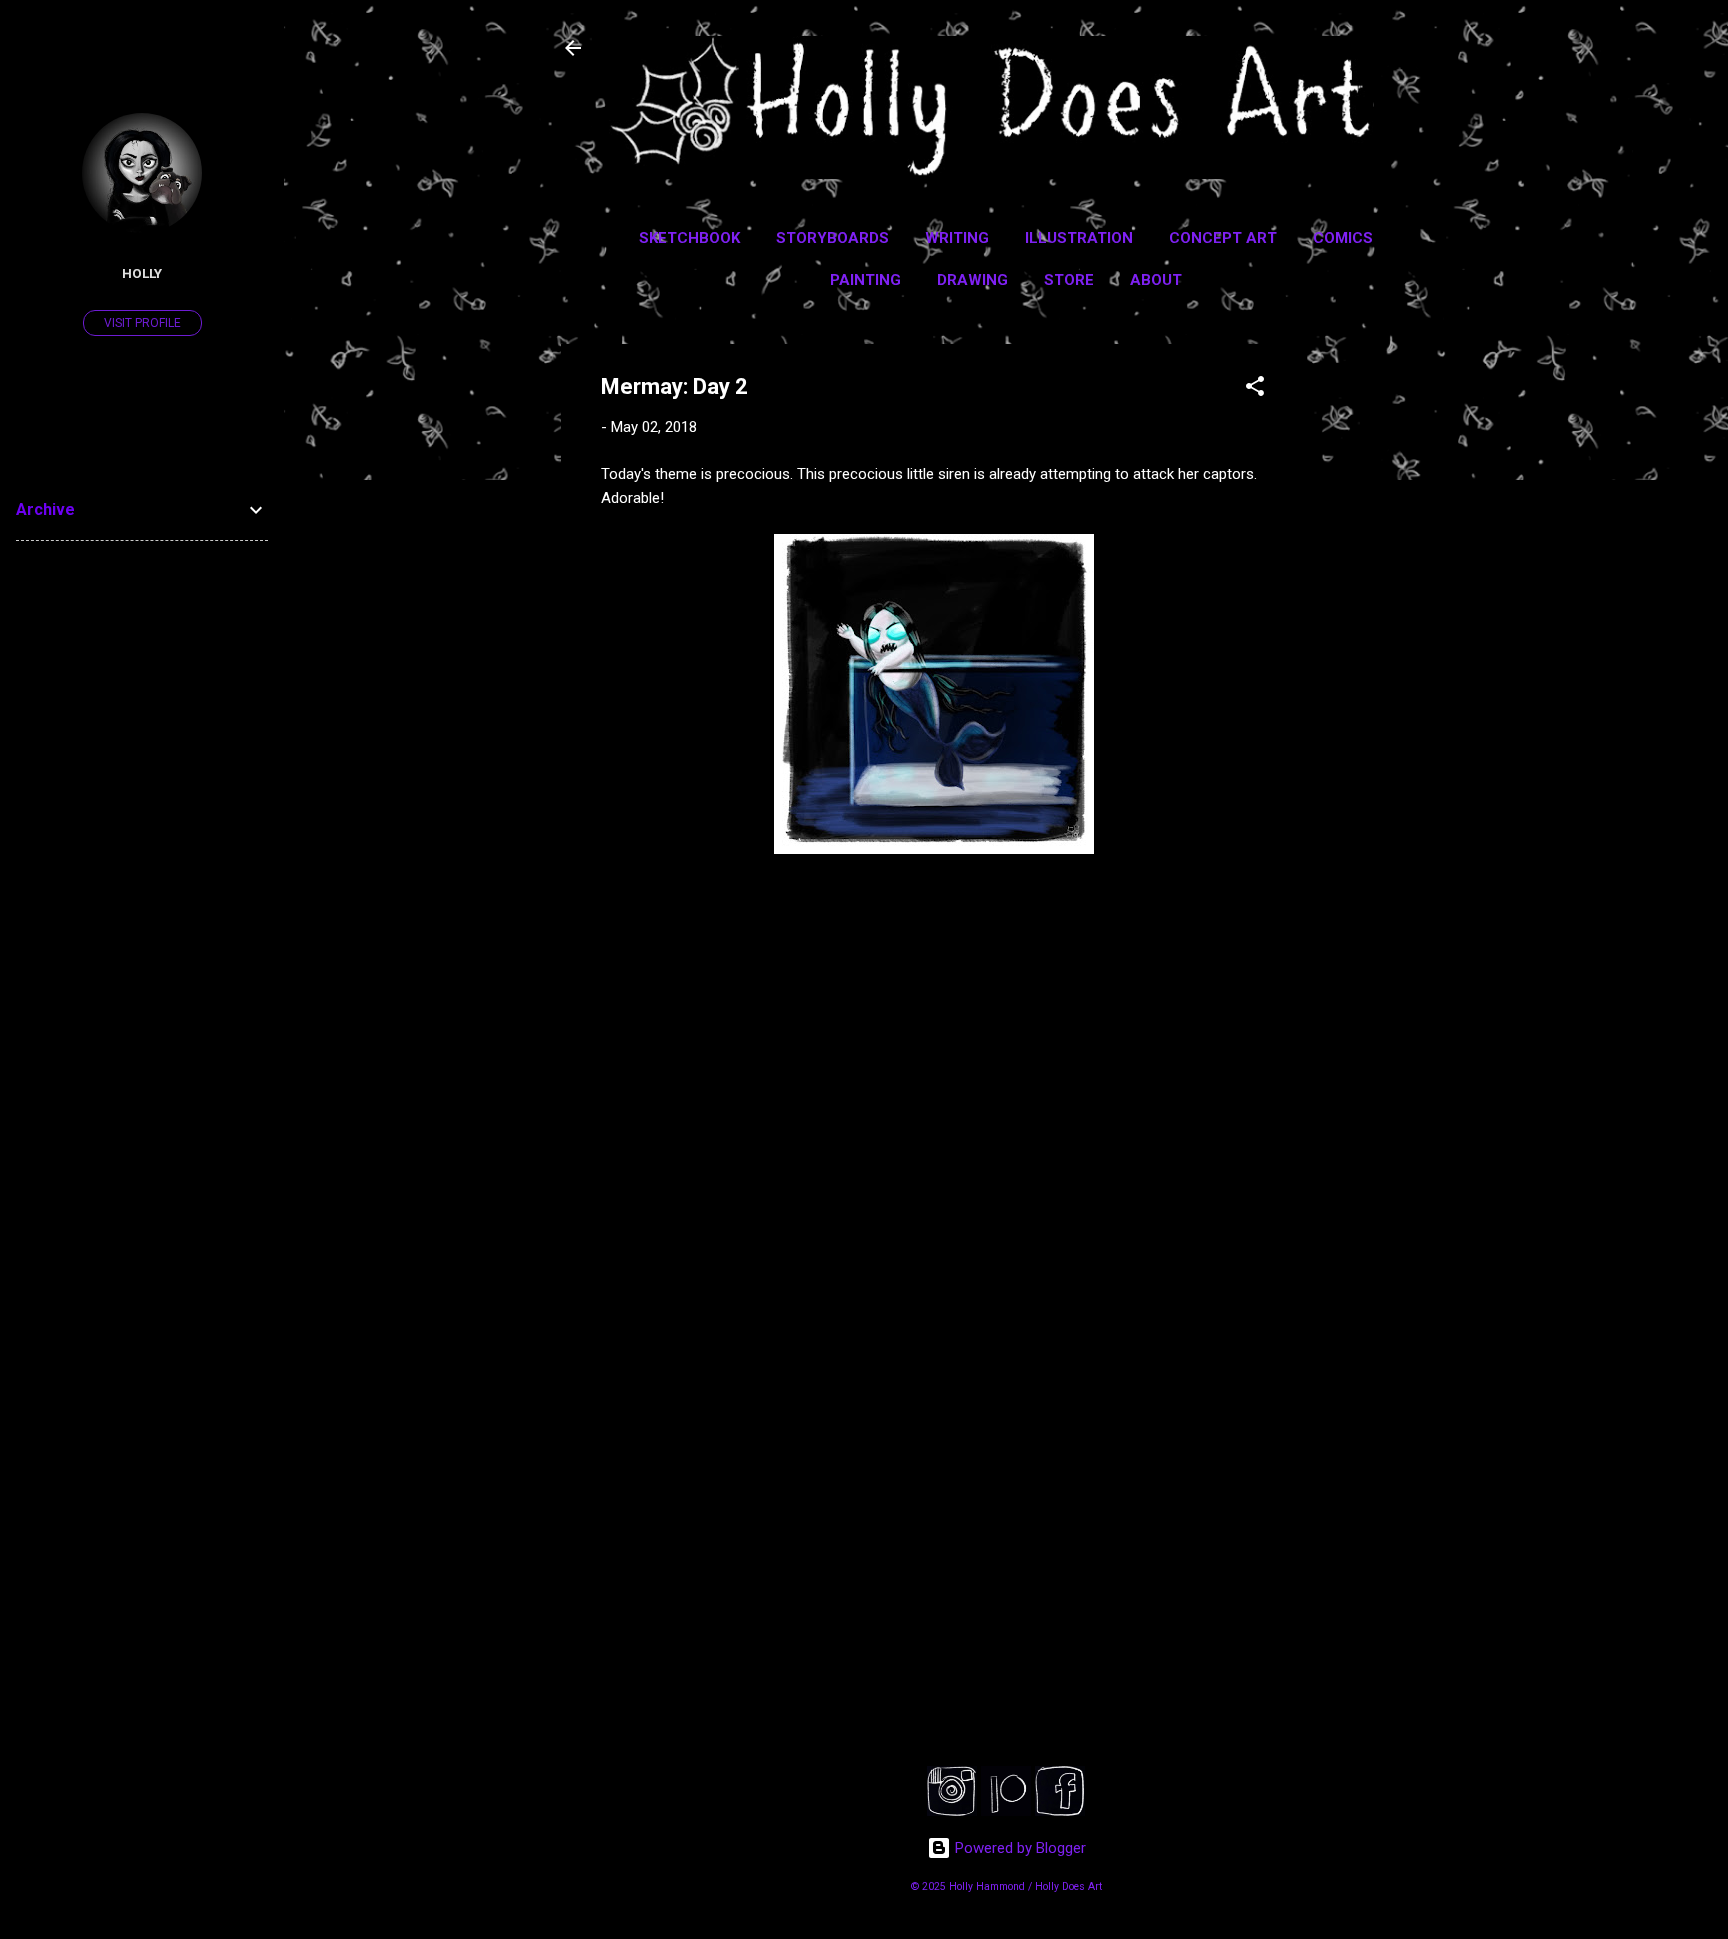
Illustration (1079, 238)
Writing (957, 238)
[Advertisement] (1387, 644)
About (1156, 280)
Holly (142, 273)
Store (1069, 280)
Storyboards (832, 238)
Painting (865, 280)
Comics (1343, 238)
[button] (1255, 389)
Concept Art (1223, 238)
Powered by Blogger (1018, 1848)
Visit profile (142, 323)
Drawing (972, 280)
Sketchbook (689, 238)
